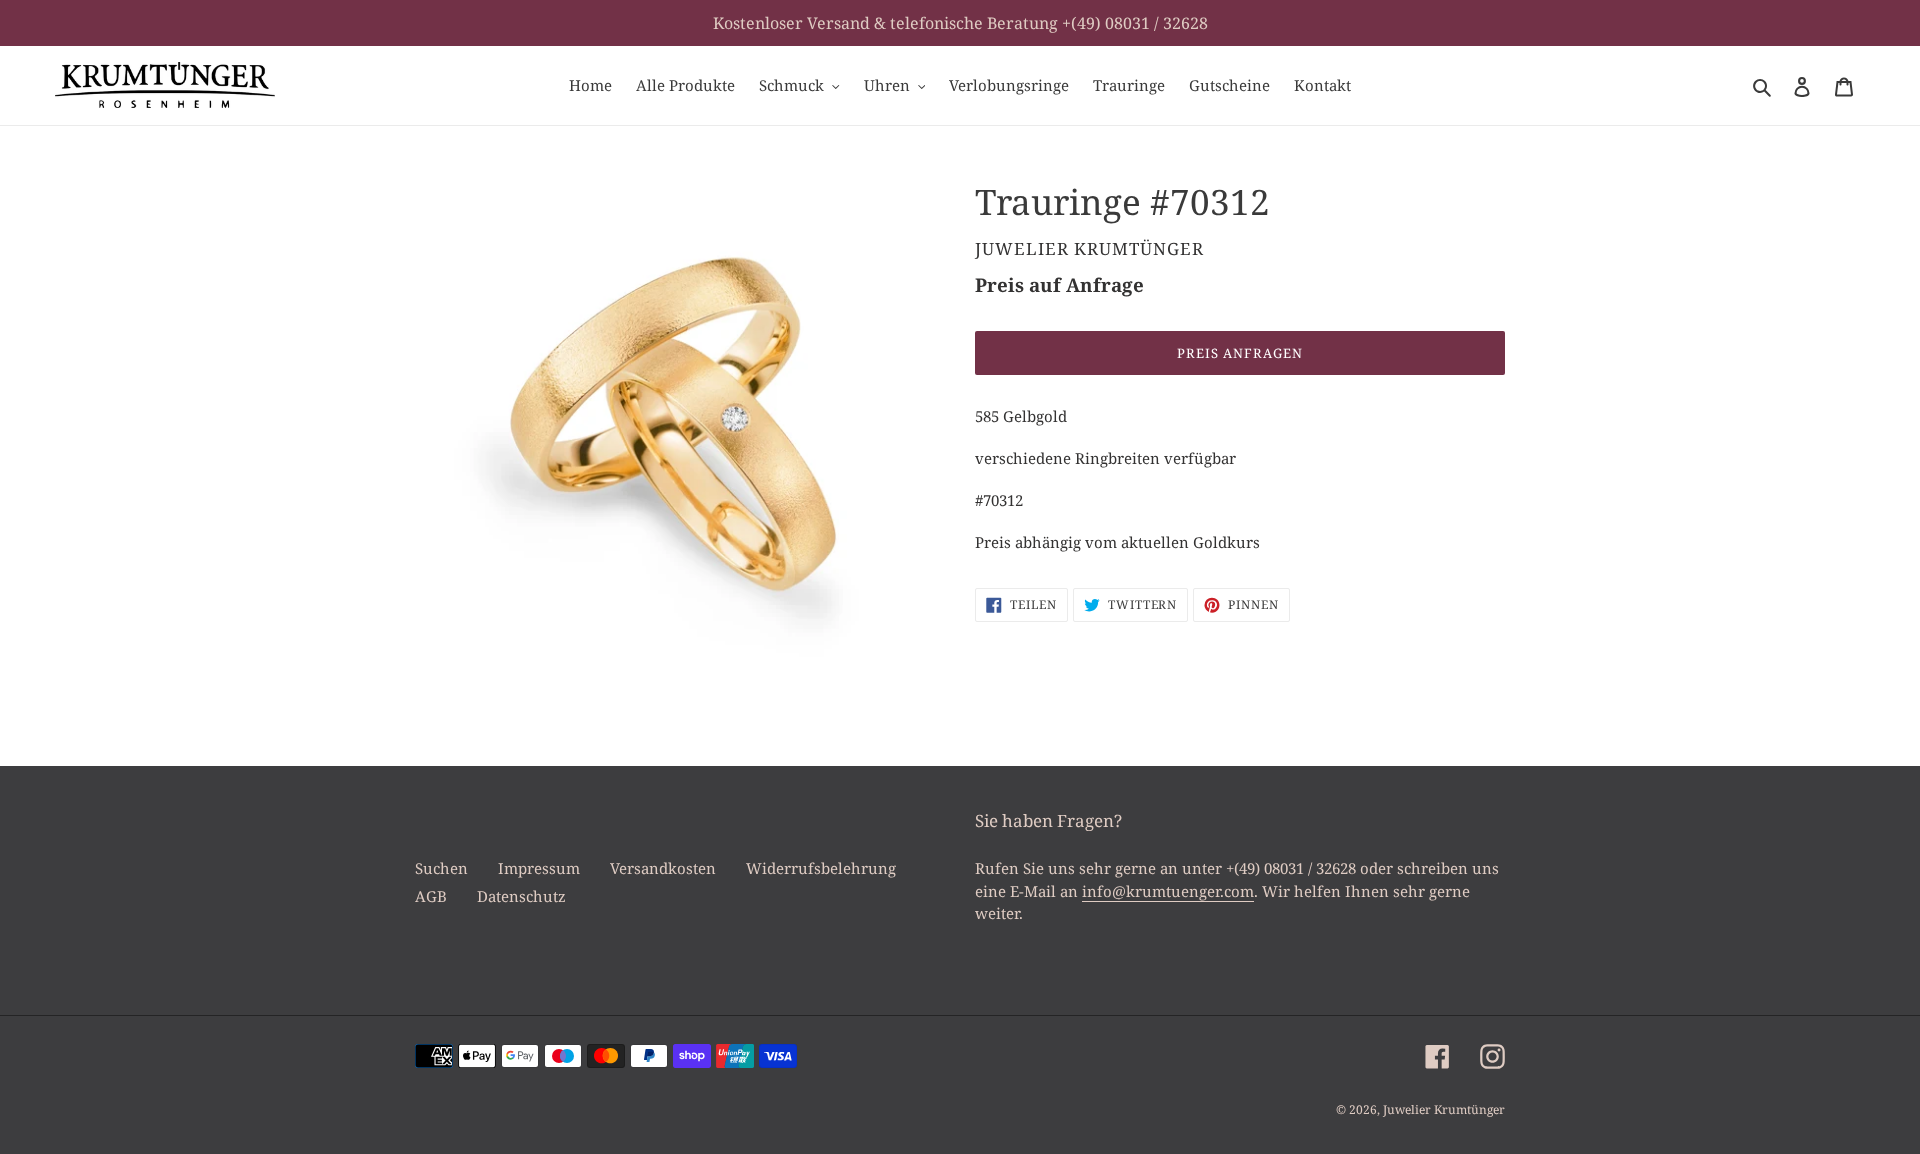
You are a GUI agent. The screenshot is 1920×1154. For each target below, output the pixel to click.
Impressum (539, 868)
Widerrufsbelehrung (821, 868)
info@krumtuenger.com (1168, 891)
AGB (431, 896)
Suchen (441, 868)
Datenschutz (521, 896)
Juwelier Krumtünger (1444, 1109)
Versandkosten (663, 868)
